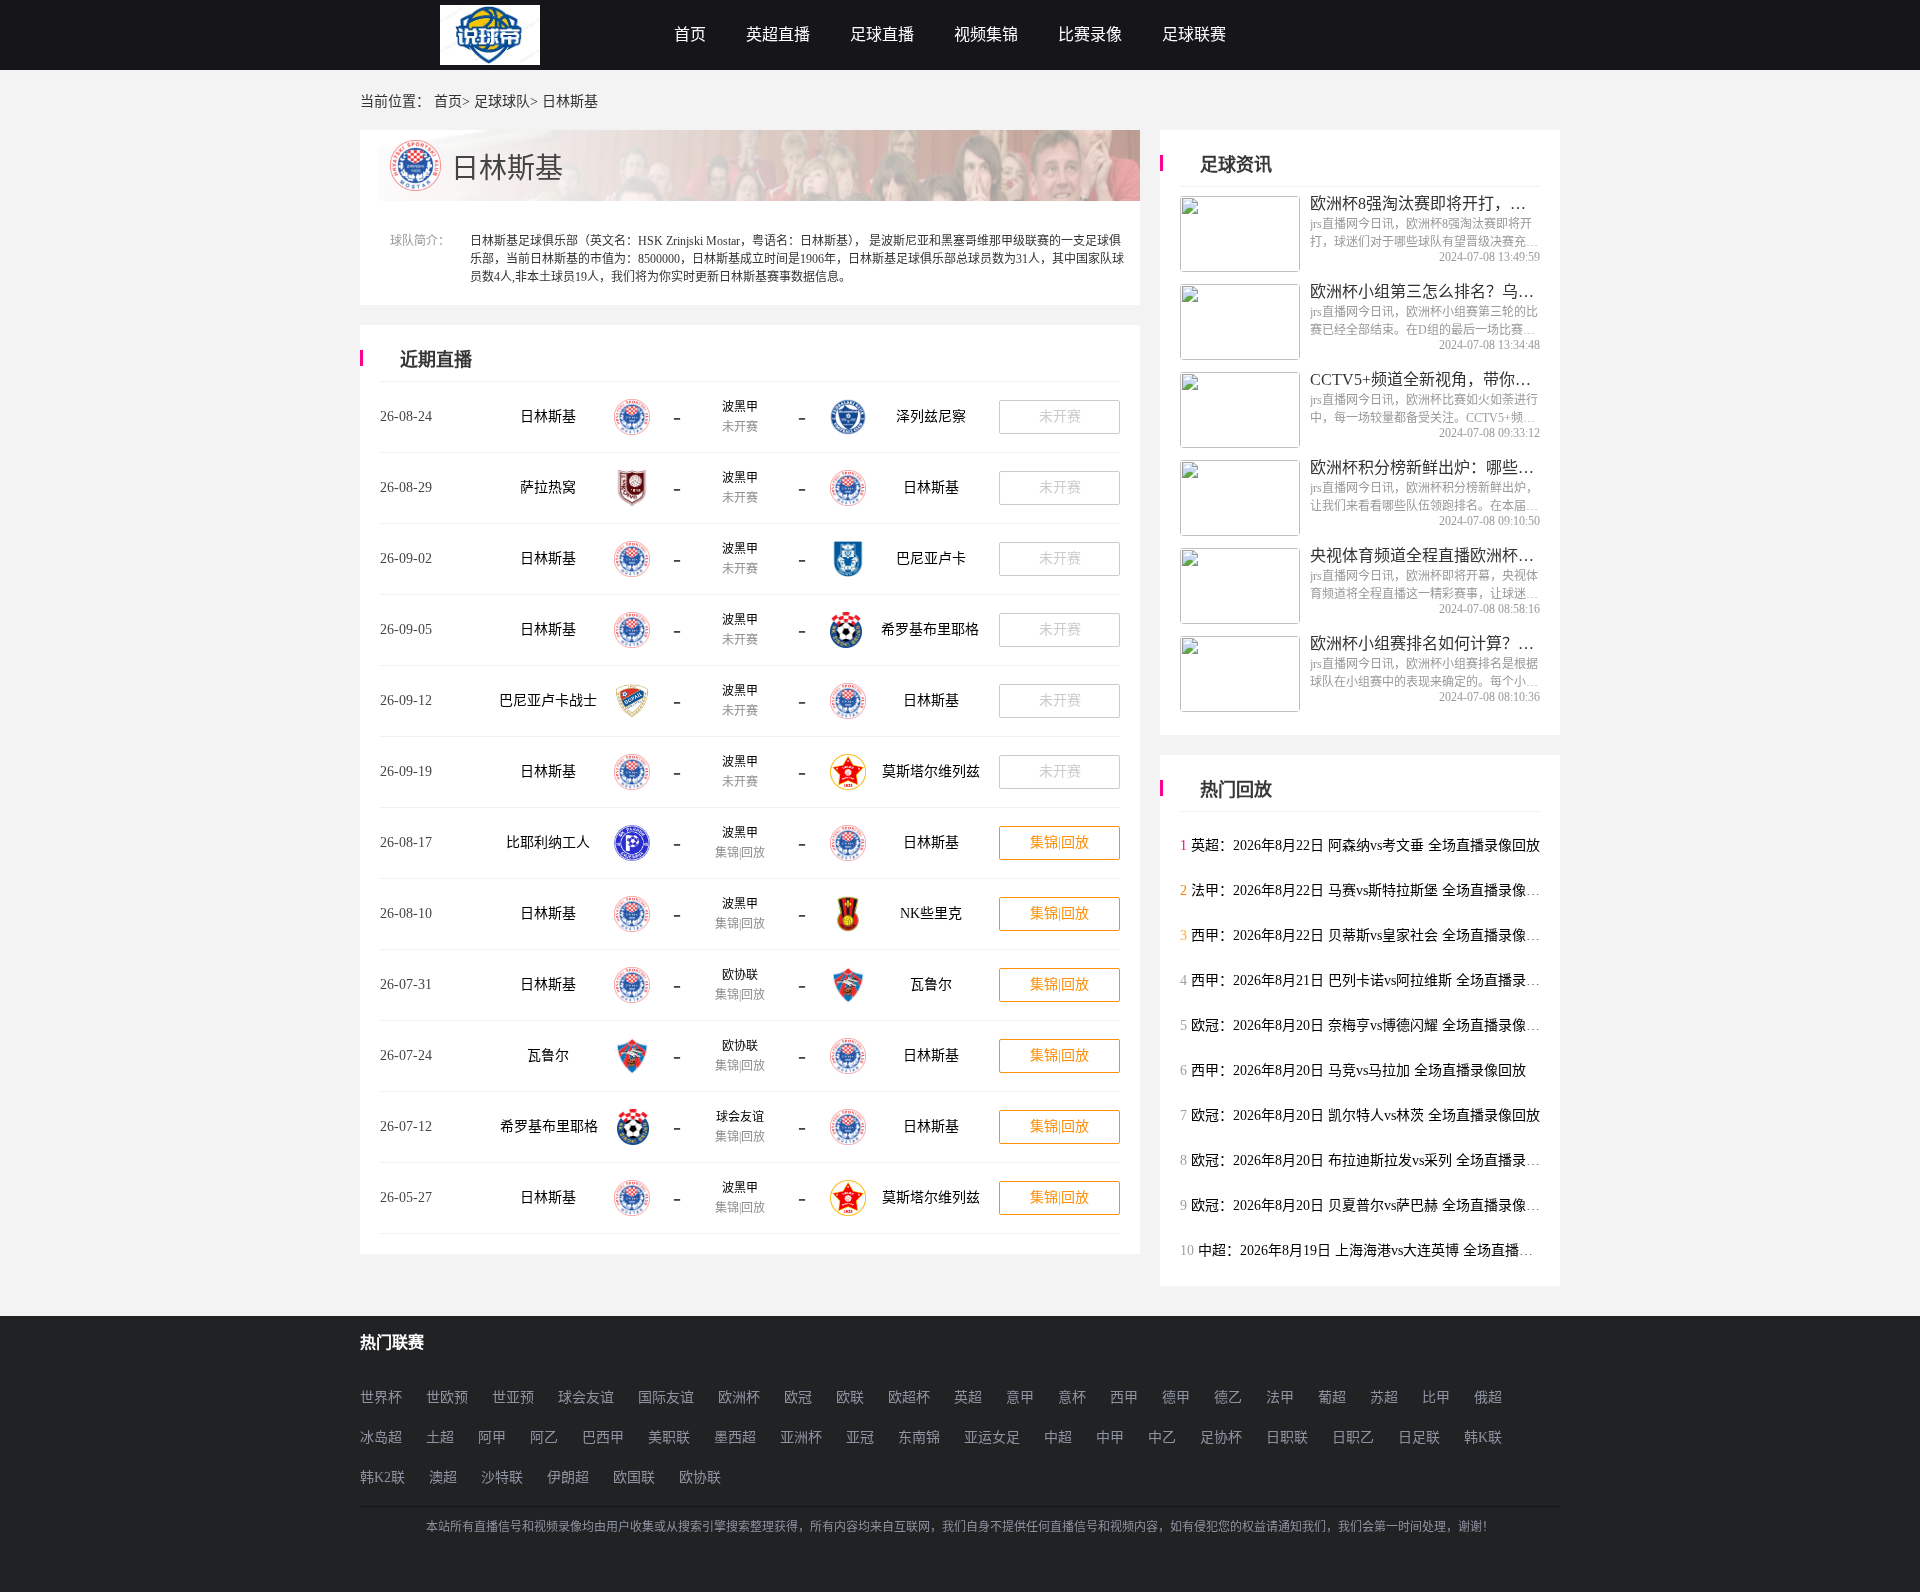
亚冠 (860, 1437)
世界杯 (381, 1397)
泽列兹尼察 (931, 416)
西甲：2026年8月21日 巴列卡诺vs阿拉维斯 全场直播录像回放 (1379, 980)
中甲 (1110, 1437)
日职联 (1287, 1437)
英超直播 (778, 34)
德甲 (1176, 1397)
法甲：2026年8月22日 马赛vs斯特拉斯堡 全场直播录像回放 (1372, 890)
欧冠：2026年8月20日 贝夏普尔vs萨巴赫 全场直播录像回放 (1372, 1205)
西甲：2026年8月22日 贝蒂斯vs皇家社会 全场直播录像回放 (1372, 935)
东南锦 (919, 1437)
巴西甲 (603, 1437)
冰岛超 (381, 1437)
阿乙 (544, 1437)
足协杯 (1221, 1437)
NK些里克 (931, 913)
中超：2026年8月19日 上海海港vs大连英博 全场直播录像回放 (1386, 1250)
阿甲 (492, 1437)
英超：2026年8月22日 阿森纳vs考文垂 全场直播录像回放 (1365, 845)
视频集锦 (986, 34)
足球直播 (882, 34)
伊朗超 (568, 1477)
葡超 (1332, 1397)
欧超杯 (909, 1397)
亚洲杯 (801, 1437)
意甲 (1020, 1397)
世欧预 (447, 1397)
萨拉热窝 (548, 487)
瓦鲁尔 (931, 984)
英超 (968, 1397)
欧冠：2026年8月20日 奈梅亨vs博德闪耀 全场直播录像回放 (1372, 1025)
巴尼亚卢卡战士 (548, 700)
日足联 (1419, 1437)
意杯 (1072, 1397)
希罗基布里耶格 (930, 629)
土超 (440, 1437)
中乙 (1162, 1437)
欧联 (850, 1397)
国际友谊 (666, 1397)
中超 (1058, 1437)
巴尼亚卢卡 (931, 558)
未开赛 (1060, 416)
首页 (690, 34)
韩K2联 (382, 1477)
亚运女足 (992, 1437)
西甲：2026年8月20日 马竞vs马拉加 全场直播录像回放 (1358, 1070)
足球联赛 (1194, 34)
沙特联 (502, 1477)
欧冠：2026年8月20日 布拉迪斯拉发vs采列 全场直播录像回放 (1379, 1160)
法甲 (1280, 1397)
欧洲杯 (739, 1397)
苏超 (1384, 1397)
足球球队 (502, 101)
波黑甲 (740, 407)
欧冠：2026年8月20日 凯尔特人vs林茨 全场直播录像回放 (1365, 1115)
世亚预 (513, 1397)
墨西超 (735, 1437)
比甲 (1436, 1397)
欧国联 (634, 1477)
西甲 (1124, 1397)
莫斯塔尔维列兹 (931, 771)
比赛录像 (1090, 34)
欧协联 (740, 975)
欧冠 (798, 1397)
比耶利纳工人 (548, 842)
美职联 (669, 1437)
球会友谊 (740, 1117)
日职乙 (1353, 1437)
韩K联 (1483, 1437)
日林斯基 (548, 416)
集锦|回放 (1059, 842)
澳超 (443, 1477)
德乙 (1228, 1397)
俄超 (1488, 1397)
